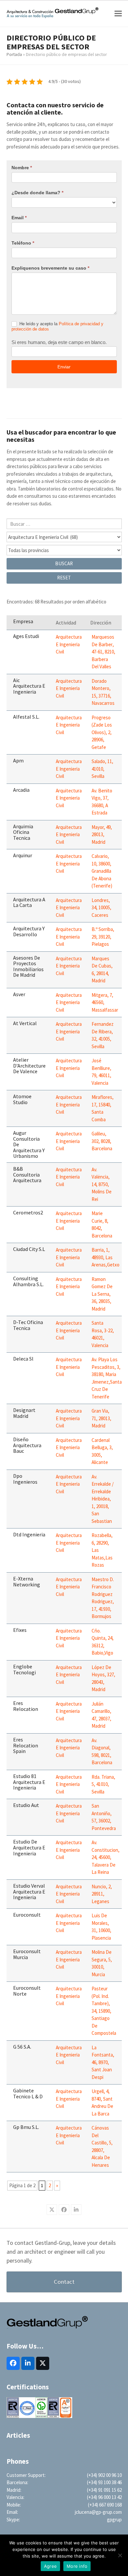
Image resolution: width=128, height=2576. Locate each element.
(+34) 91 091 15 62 (104, 2490)
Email (19, 218)
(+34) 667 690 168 (105, 2505)
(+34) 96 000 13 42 (104, 2497)
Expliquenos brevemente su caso (50, 268)
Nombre (22, 168)
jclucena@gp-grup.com (98, 2512)
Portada (14, 54)
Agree (50, 2566)
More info (77, 2566)
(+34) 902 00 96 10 (104, 2475)
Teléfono (23, 243)
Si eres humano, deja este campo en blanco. (59, 342)
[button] (118, 14)
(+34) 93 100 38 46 (104, 2482)
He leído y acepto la (57, 327)
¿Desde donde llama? (37, 193)
